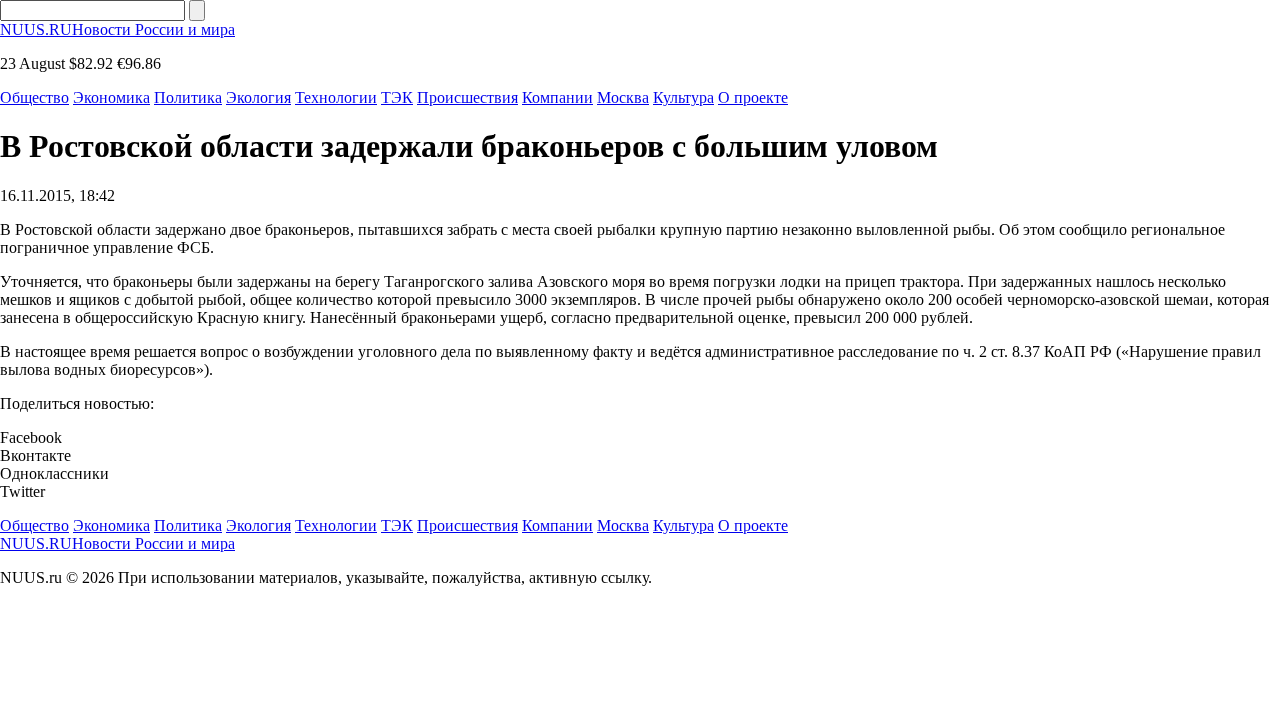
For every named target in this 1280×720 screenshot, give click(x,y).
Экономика (111, 97)
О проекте (753, 97)
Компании (557, 97)
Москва (623, 97)
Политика (188, 97)
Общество (34, 97)
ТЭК (397, 97)
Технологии (336, 97)
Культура (683, 97)
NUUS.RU (117, 29)
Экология (258, 97)
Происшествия (467, 97)
